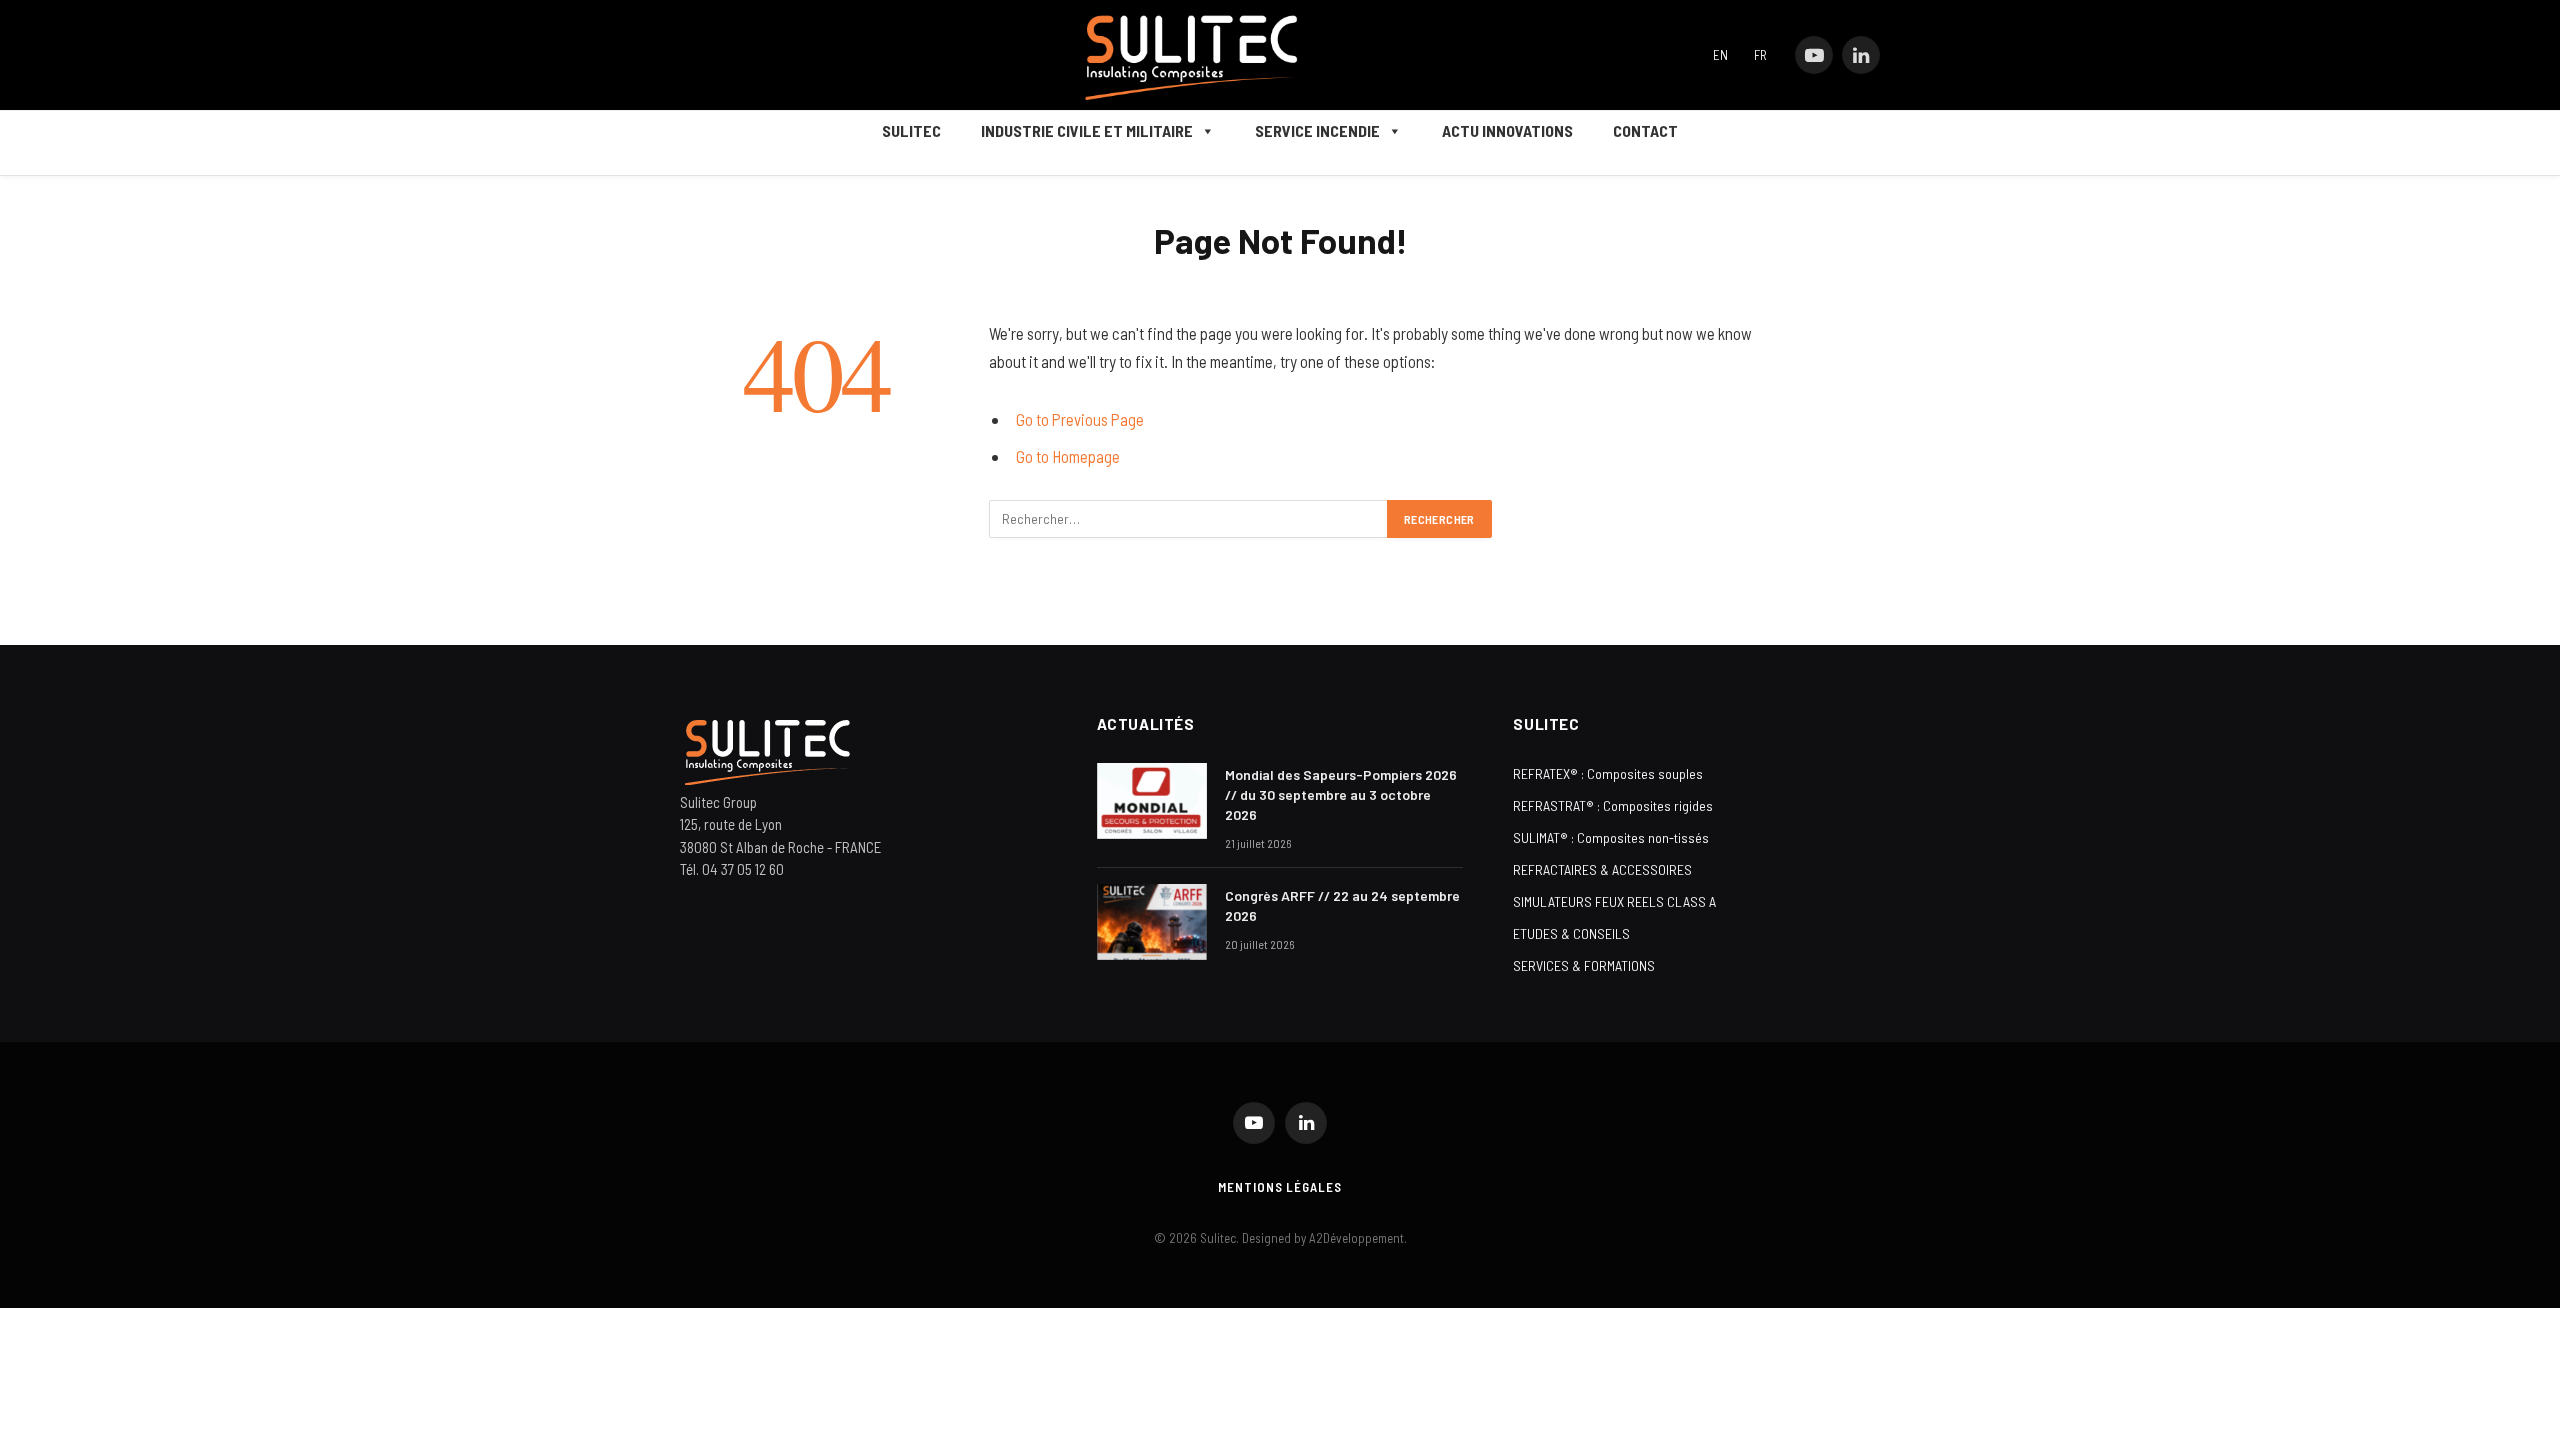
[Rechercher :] (1189, 519)
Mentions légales (1280, 1187)
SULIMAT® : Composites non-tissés (1611, 837)
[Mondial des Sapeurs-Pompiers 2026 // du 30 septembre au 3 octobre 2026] (1152, 801)
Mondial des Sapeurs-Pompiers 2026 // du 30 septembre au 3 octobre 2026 (1341, 794)
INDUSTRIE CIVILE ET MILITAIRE (1087, 130)
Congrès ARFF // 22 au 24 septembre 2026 (1342, 905)
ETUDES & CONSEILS (1571, 933)
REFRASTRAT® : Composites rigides (1613, 805)
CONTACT (1645, 130)
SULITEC (911, 130)
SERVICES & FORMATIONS (1584, 965)
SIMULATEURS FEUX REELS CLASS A (1614, 901)
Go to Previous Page (1080, 419)
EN (1720, 55)
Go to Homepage (1068, 456)
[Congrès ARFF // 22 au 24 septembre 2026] (1152, 922)
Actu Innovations (1507, 130)
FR (1760, 55)
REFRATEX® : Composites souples (1608, 773)
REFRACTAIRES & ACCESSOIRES (1602, 869)
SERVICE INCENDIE (1317, 130)
